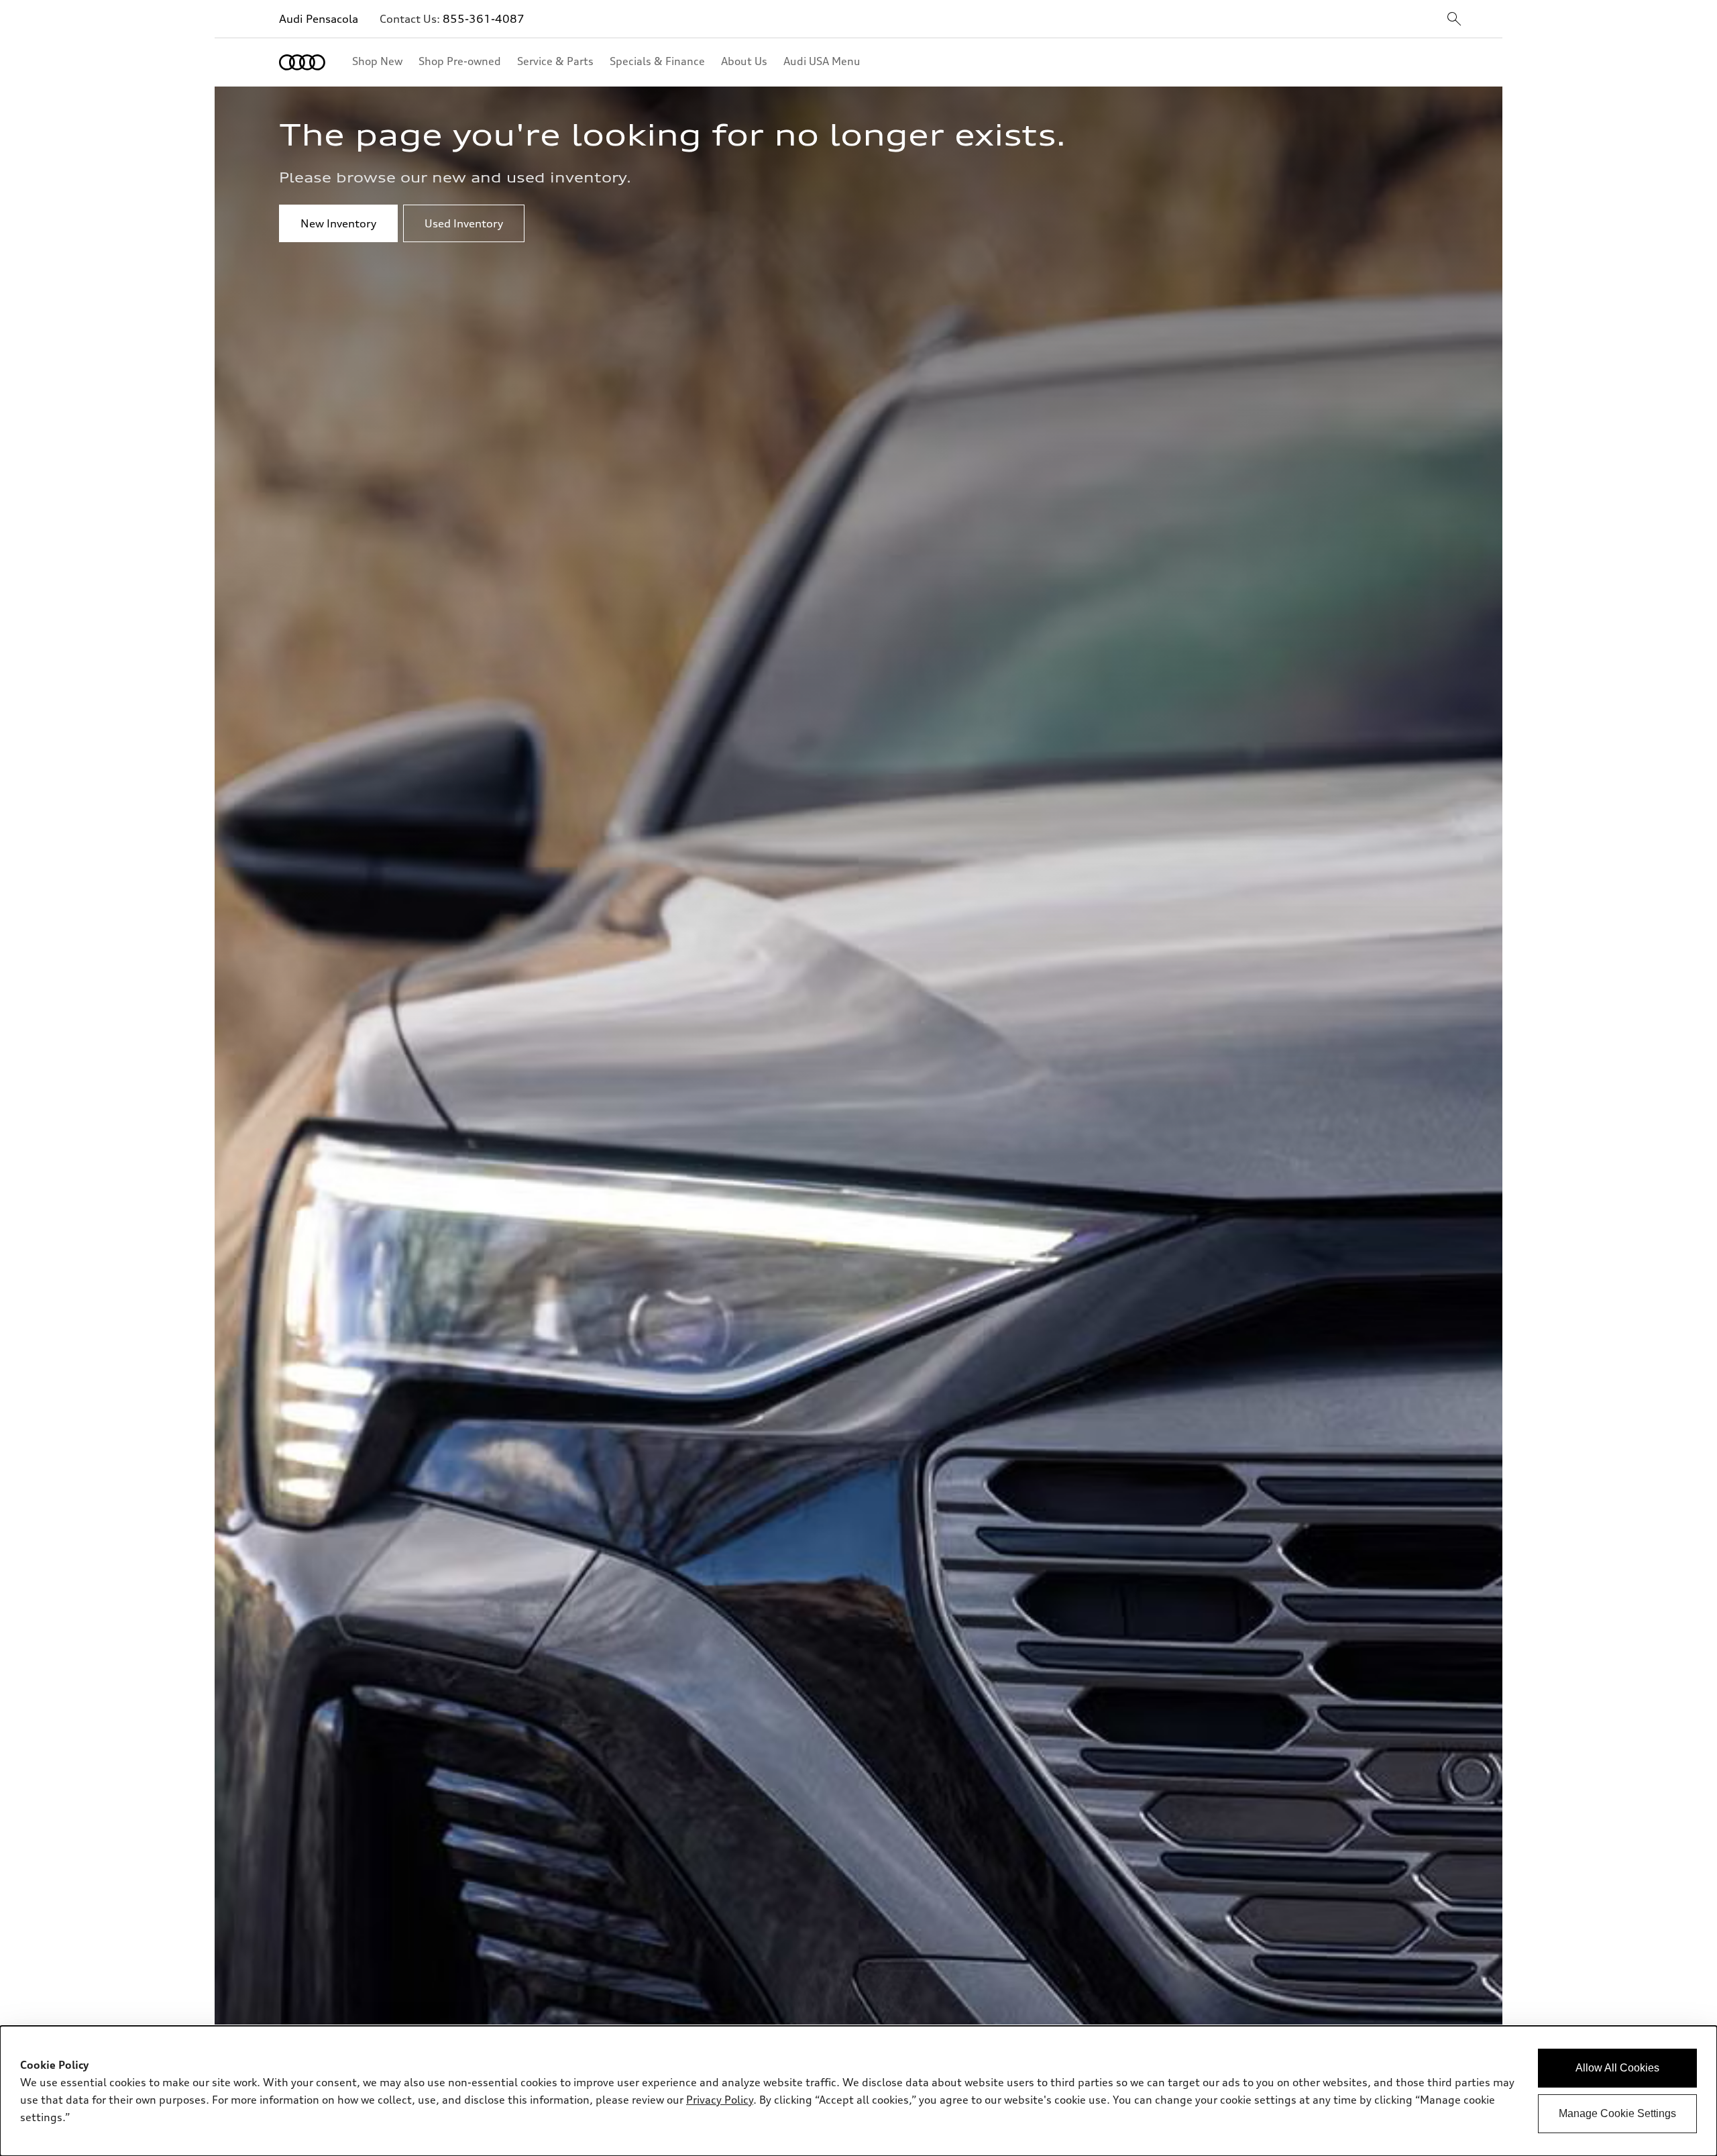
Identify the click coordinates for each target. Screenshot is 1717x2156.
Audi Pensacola (319, 19)
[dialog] (858, 2091)
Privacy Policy (720, 2100)
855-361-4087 (484, 19)
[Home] (302, 62)
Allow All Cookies (1617, 2068)
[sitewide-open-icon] (1454, 20)
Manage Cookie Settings (1617, 2113)
